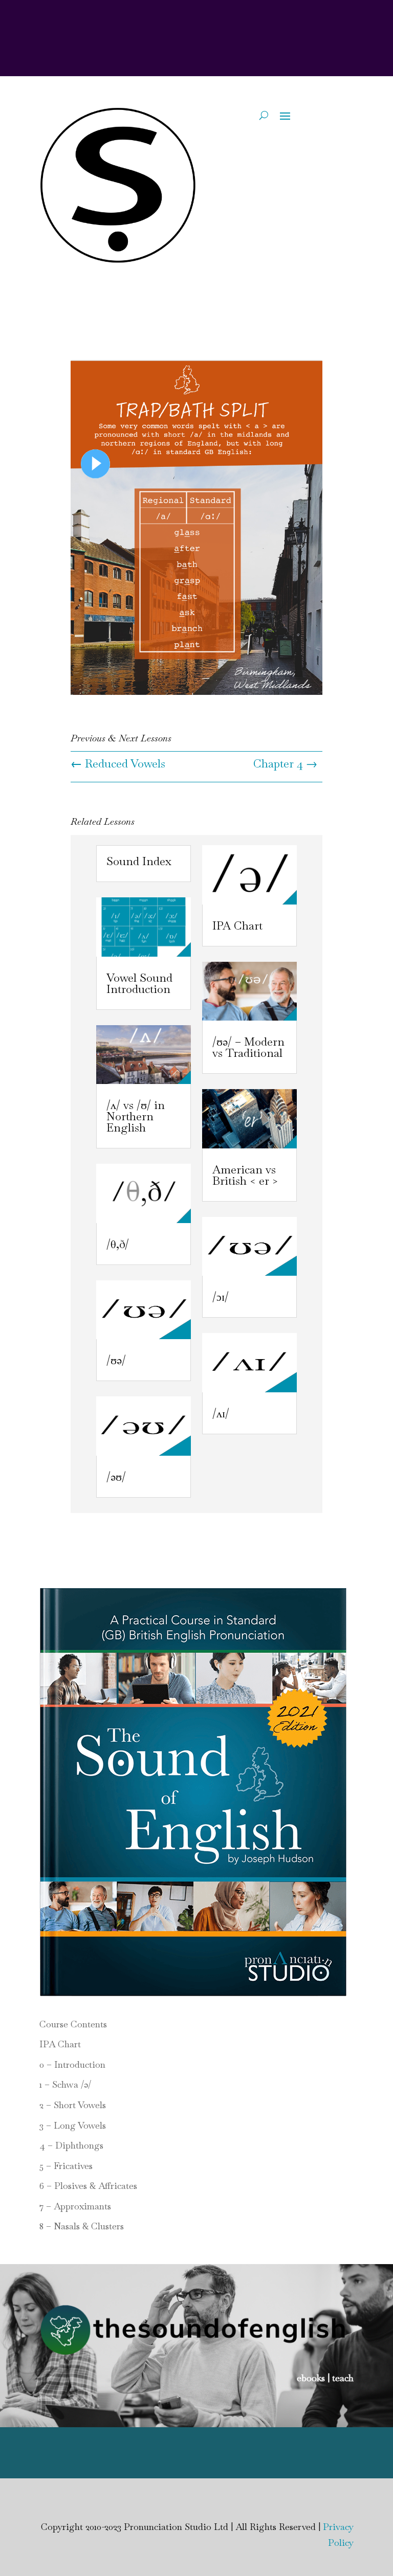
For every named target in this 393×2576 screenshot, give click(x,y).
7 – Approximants (75, 2206)
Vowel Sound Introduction (139, 983)
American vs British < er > (245, 1175)
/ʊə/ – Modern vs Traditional (248, 1047)
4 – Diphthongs (71, 2145)
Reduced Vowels (118, 763)
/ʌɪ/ (221, 1413)
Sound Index (139, 861)
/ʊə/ (116, 1360)
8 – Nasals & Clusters (82, 2226)
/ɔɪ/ (221, 1297)
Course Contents (73, 2024)
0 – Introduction (72, 2064)
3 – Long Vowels (73, 2125)
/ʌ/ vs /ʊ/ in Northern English (136, 1116)
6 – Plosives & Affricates (88, 2186)
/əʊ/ (116, 1477)
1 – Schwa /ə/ (65, 2084)
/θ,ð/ (118, 1244)
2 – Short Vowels (73, 2105)
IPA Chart (237, 925)
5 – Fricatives (66, 2166)
